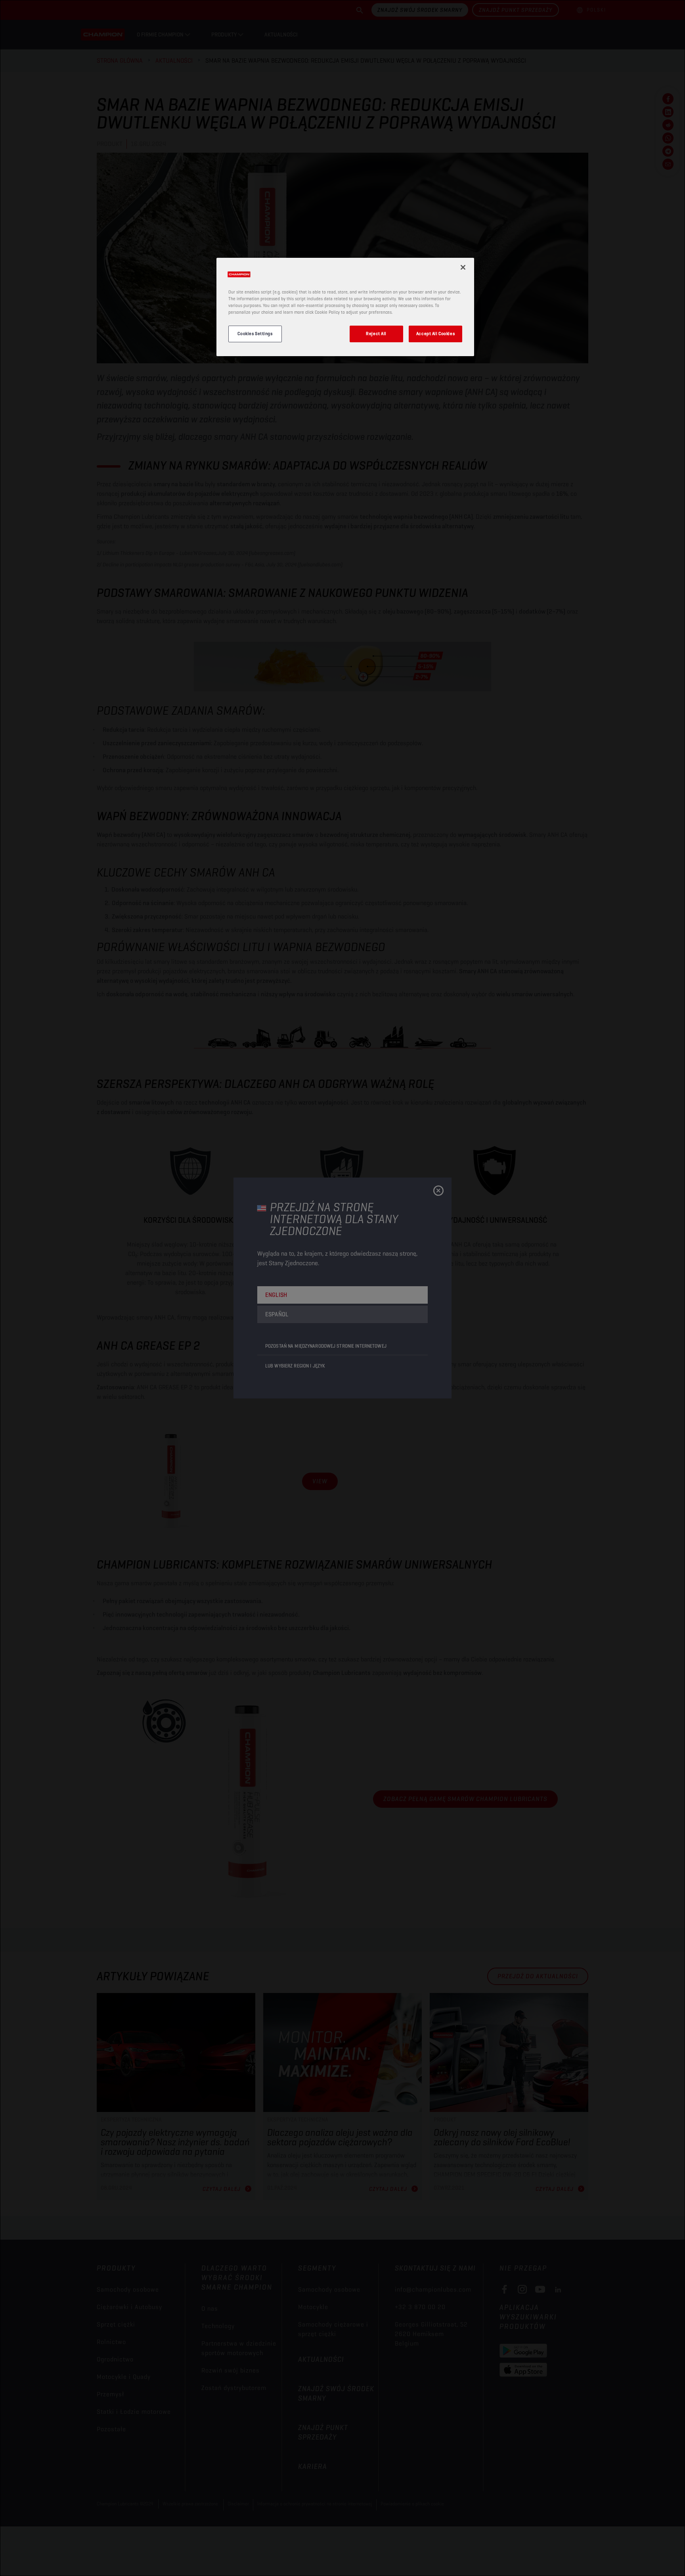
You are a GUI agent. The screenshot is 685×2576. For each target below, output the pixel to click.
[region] (345, 307)
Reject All (376, 334)
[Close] (463, 267)
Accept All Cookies (435, 334)
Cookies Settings (255, 334)
